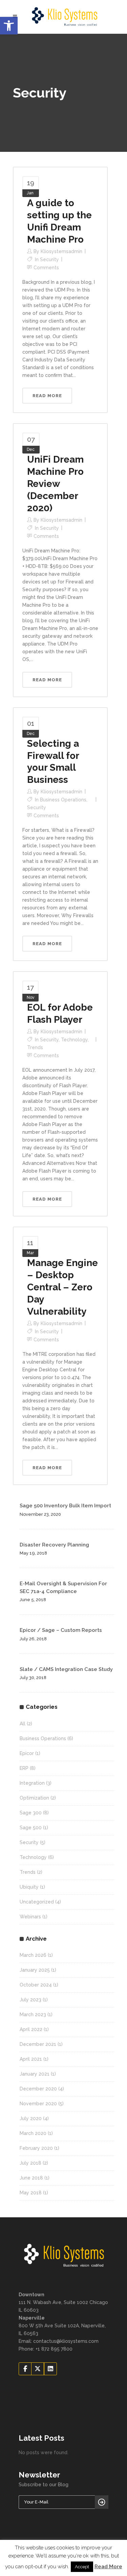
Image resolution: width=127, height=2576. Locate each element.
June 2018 (31, 2178)
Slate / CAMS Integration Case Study (66, 1669)
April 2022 (31, 2029)
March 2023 (33, 2015)
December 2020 (38, 2089)
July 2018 (30, 2163)
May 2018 (31, 2193)
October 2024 (36, 1985)
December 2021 (38, 2044)
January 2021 (35, 2074)
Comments (46, 268)
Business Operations (63, 800)
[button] (9, 26)
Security (49, 259)
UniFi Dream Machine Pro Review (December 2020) (55, 484)
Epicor (27, 1753)
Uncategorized (37, 1902)
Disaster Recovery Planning (54, 1545)
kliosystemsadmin (61, 251)
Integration (32, 1783)
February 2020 (36, 2148)
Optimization (34, 1798)
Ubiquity (29, 1887)
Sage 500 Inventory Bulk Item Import (65, 1506)
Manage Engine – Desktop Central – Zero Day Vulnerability (62, 1287)
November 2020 (38, 2104)
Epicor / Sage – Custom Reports (61, 1630)
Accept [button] (82, 2567)
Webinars (30, 1917)
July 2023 (30, 2000)
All (23, 1724)
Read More (108, 2567)
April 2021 (31, 2059)
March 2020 (33, 2133)
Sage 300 (31, 1813)
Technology (74, 1040)
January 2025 (35, 1970)
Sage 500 (31, 1828)
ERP (24, 1768)
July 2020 (31, 2118)
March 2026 (33, 1955)
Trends (35, 1047)
